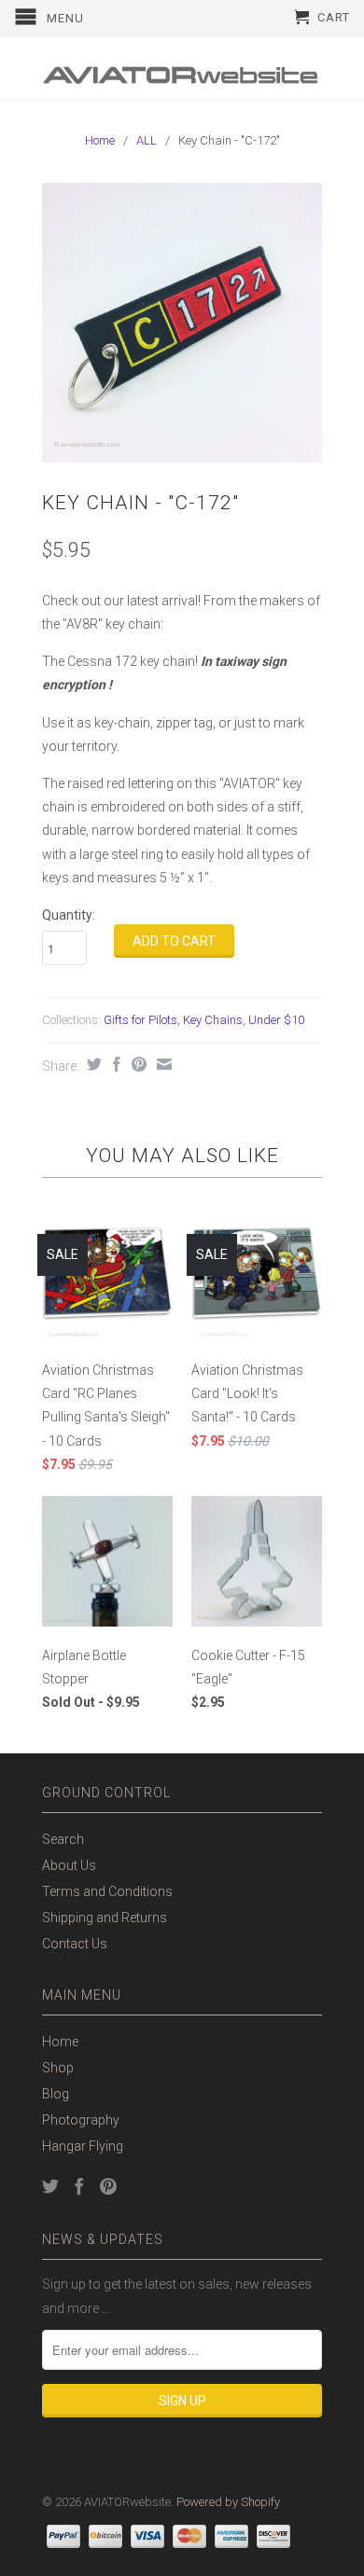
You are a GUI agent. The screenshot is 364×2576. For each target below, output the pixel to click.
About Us (69, 1865)
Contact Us (75, 1944)
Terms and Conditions (107, 1891)
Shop (58, 2068)
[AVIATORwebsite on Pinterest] (108, 2186)
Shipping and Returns (105, 1918)
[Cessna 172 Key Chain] (182, 323)
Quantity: (69, 915)
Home (60, 2042)
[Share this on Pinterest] (137, 1064)
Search (63, 1839)
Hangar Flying (83, 2146)
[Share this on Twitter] (92, 1064)
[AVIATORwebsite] (182, 69)
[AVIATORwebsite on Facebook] (79, 2186)
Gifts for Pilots (140, 1020)
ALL (147, 140)
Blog (56, 2094)
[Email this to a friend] (162, 1064)
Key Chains (213, 1020)
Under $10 (276, 1020)
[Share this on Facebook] (114, 1064)
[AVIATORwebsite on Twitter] (50, 2186)
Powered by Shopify (228, 2502)
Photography (81, 2120)
